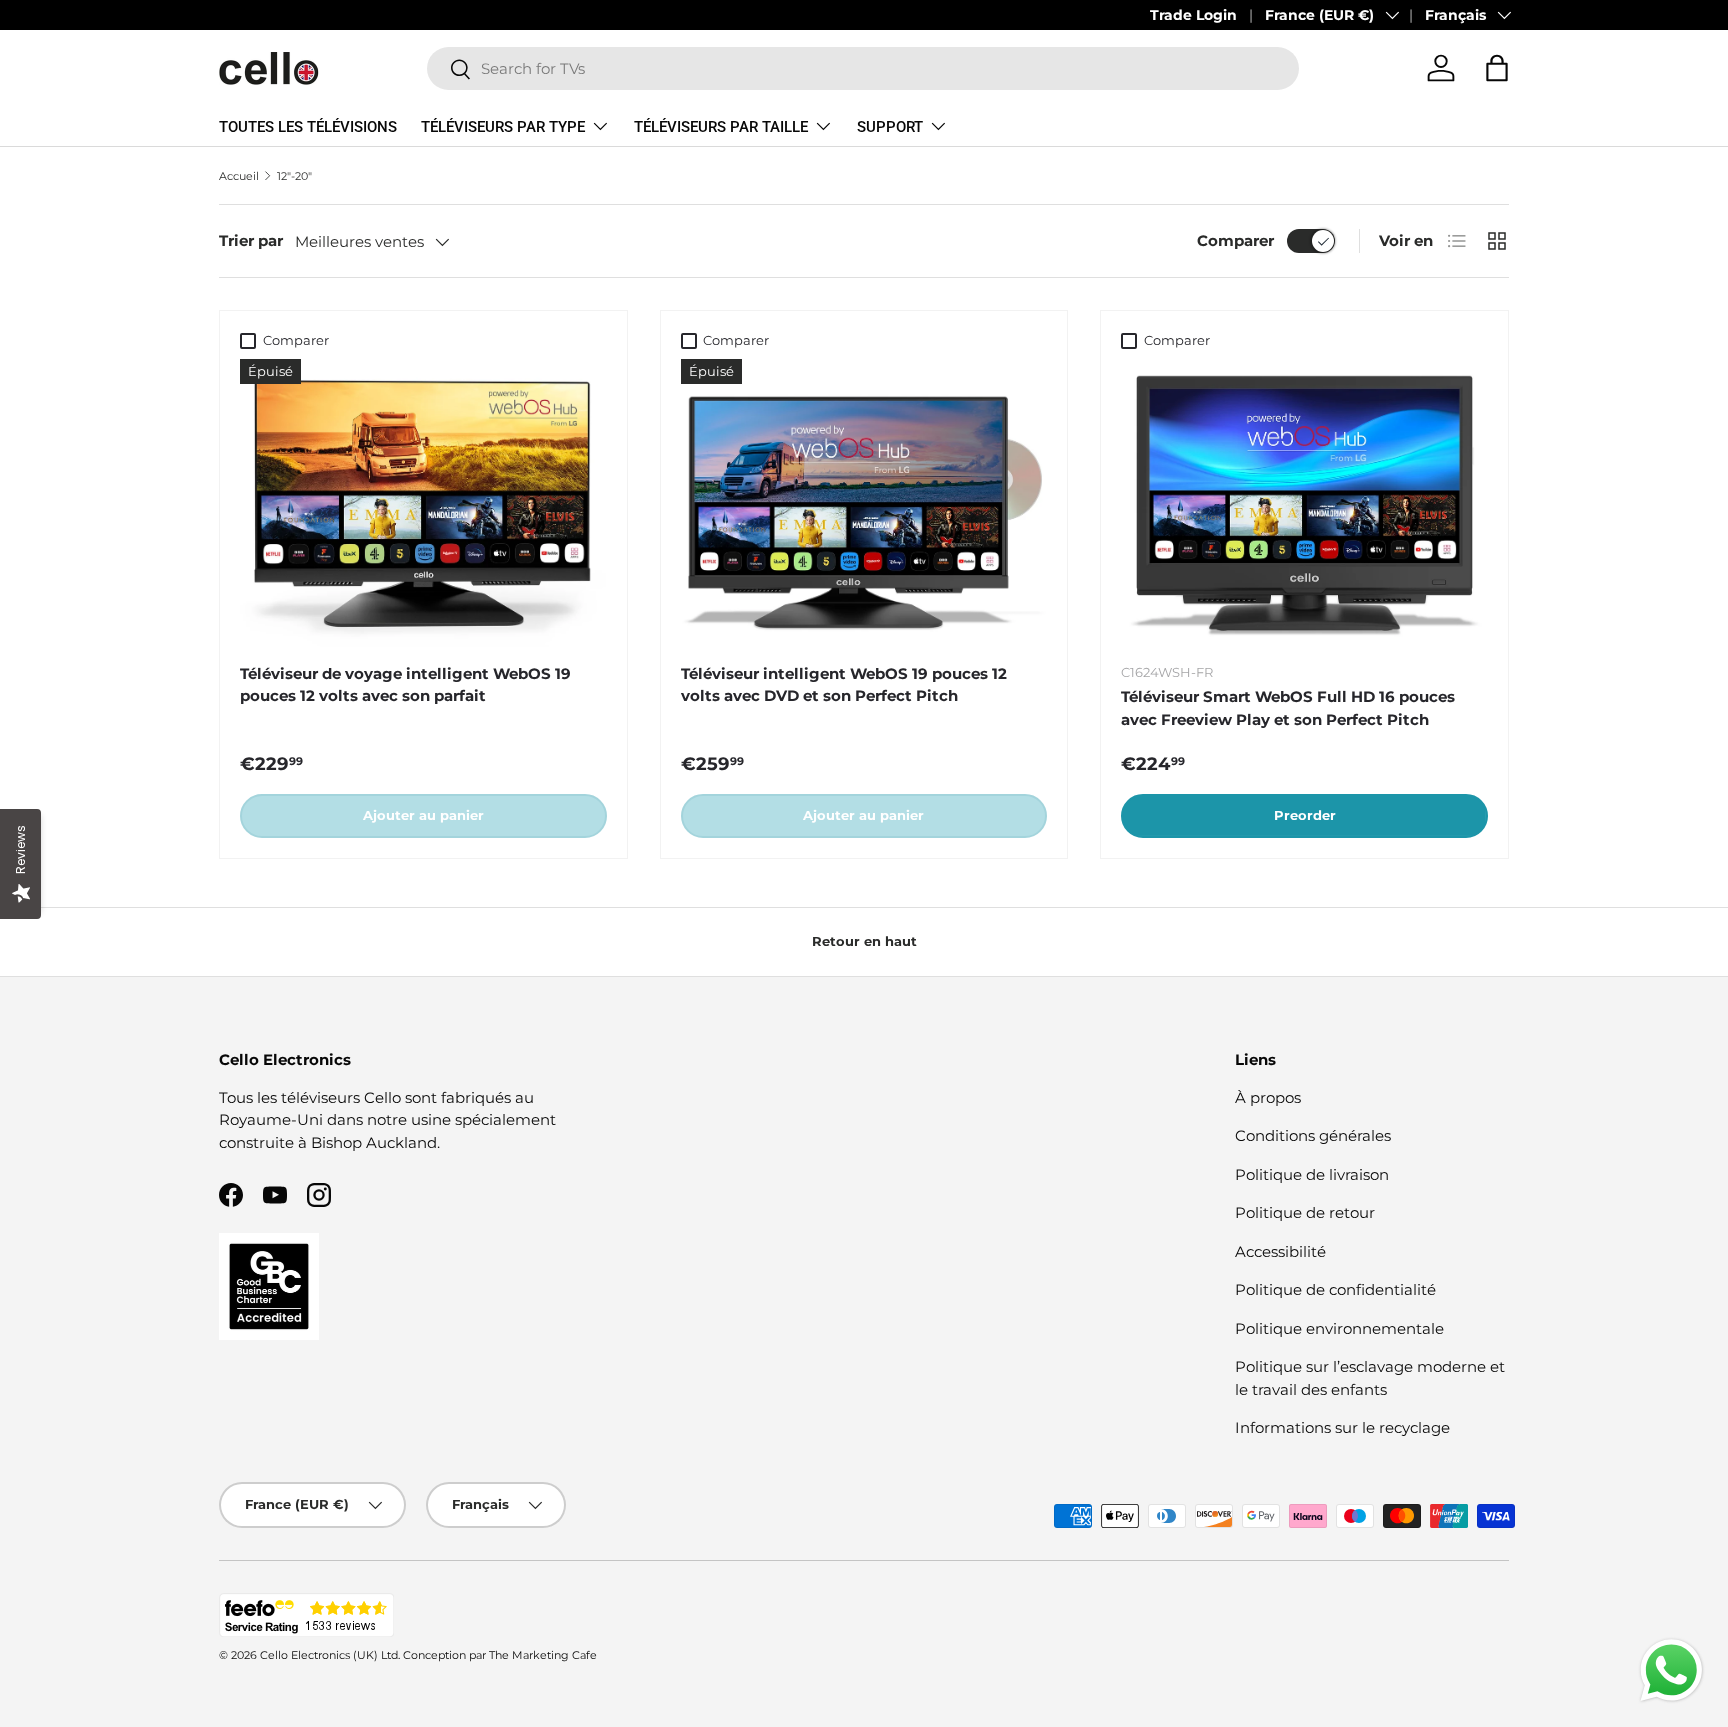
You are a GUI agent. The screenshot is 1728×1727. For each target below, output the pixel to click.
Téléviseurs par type (503, 127)
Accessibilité (1280, 1251)
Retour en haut (864, 941)
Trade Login (1193, 15)
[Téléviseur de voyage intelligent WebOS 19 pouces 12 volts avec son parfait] (423, 503)
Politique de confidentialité (1335, 1289)
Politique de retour (1305, 1212)
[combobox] (863, 68)
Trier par (251, 240)
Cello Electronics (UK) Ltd (329, 1655)
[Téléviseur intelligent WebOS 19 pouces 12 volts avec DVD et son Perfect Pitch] (864, 503)
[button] (1497, 68)
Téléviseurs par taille (721, 127)
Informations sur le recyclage (1342, 1427)
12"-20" (294, 176)
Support (890, 127)
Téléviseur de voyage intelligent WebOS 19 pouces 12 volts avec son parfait (405, 685)
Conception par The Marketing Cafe (500, 1655)
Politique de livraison (1312, 1174)
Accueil (239, 176)
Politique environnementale (1339, 1328)
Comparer (1235, 240)
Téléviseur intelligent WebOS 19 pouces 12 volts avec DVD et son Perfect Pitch (844, 685)
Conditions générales (1313, 1135)
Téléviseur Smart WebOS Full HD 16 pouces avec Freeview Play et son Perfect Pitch (1288, 708)
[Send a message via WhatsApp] (1671, 1670)
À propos (1268, 1097)
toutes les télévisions (308, 127)
